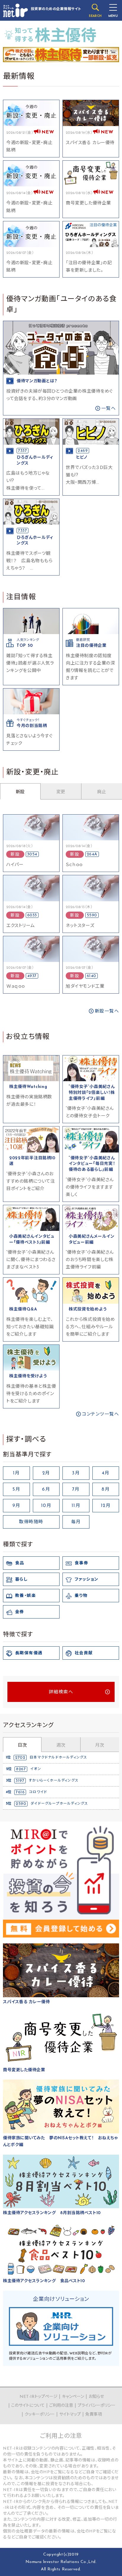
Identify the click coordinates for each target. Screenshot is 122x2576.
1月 (16, 1473)
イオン (36, 1769)
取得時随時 (31, 1522)
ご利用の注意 (61, 2406)
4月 (106, 1473)
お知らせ (96, 2397)
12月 (106, 1506)
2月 (46, 1473)
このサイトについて (28, 2406)
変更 (61, 792)
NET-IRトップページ (38, 2397)
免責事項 (94, 2415)
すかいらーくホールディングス (54, 1781)
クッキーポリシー (40, 2415)
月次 (99, 1746)
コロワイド (38, 1792)
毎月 (76, 1522)
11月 (76, 1506)
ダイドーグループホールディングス (59, 1804)
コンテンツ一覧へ (101, 1414)
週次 (61, 1746)
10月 (46, 1506)
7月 (76, 1490)
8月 (106, 1490)
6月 (46, 1490)
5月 (16, 1490)
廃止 (102, 792)
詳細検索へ (61, 1692)
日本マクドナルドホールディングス (58, 1758)
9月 (16, 1506)
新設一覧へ (107, 1011)
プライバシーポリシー (97, 2406)
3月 (76, 1473)
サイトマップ (70, 2415)
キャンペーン (73, 2397)
